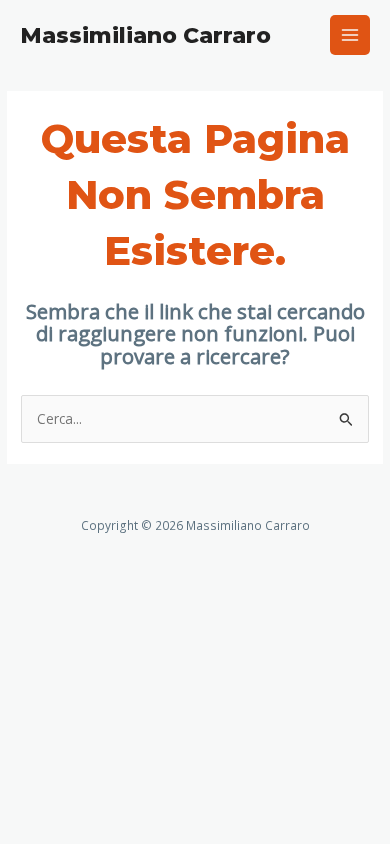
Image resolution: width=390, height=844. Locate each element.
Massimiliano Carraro (145, 35)
